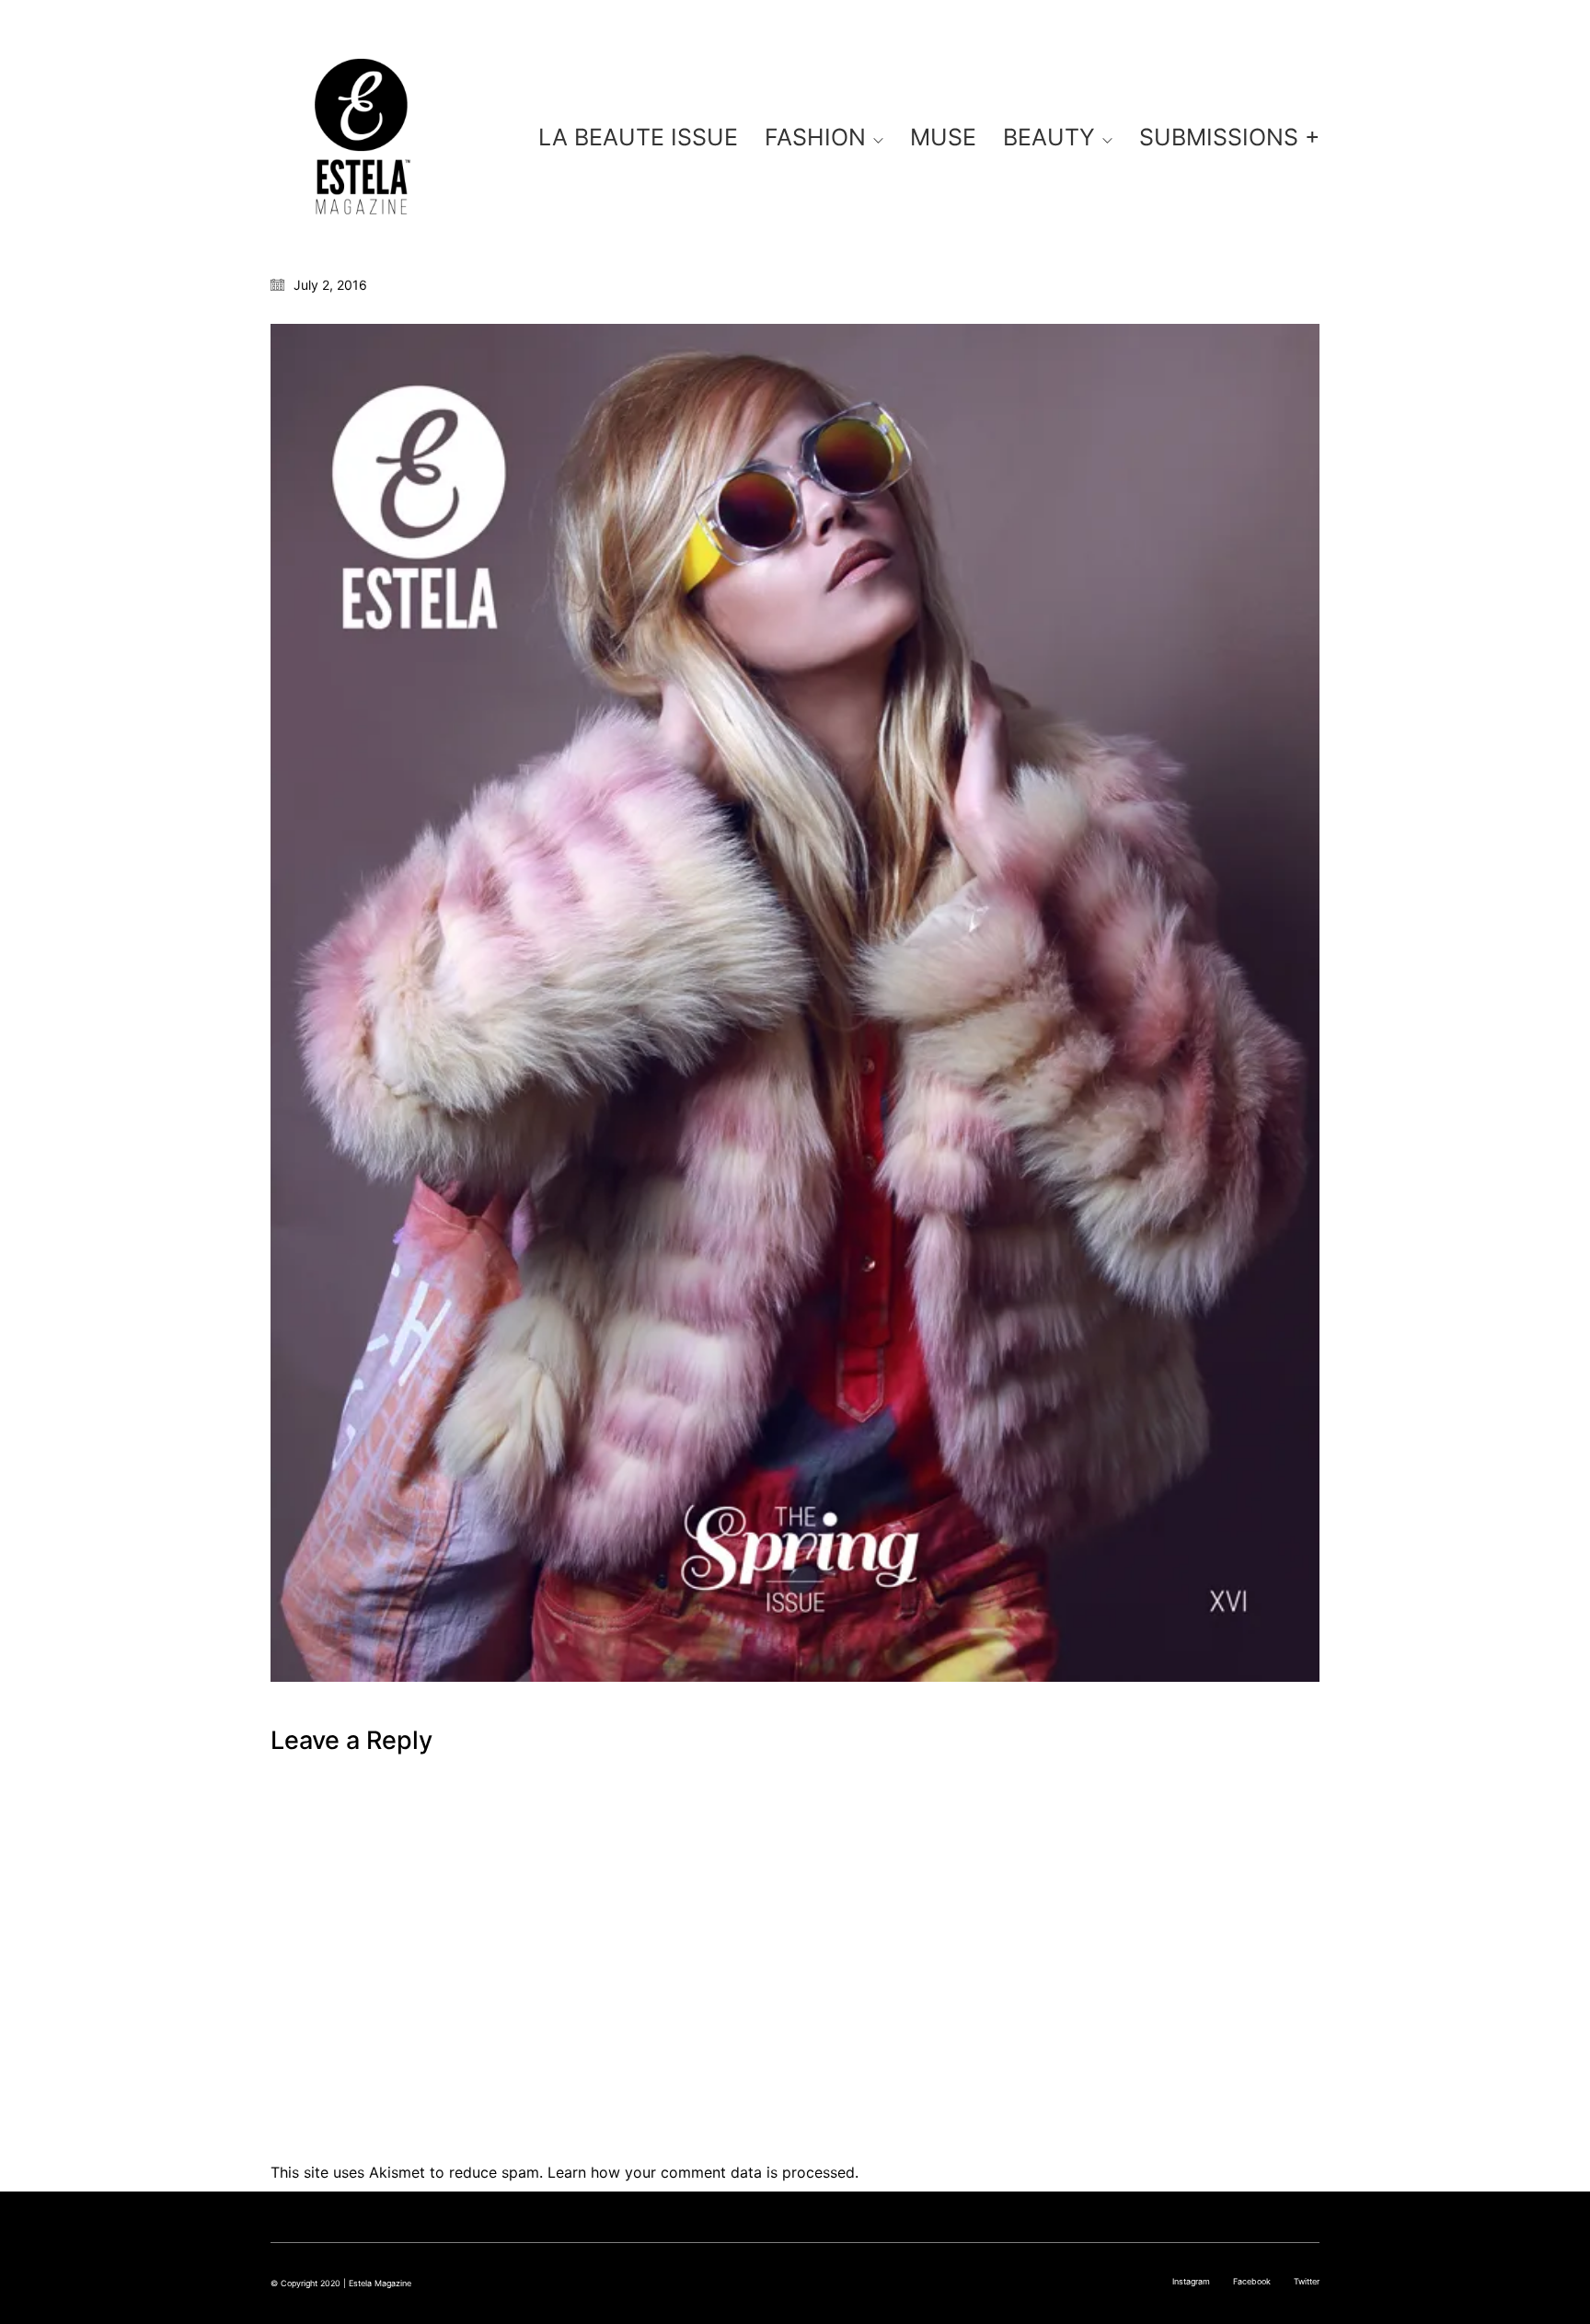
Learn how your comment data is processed (701, 2172)
